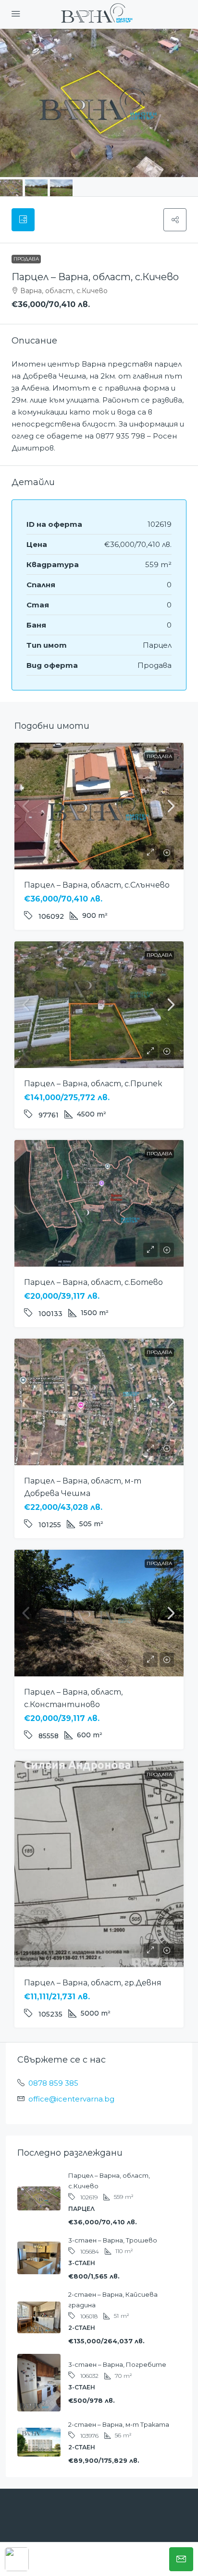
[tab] (23, 220)
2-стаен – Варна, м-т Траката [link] (119, 2424)
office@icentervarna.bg (71, 2099)
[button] (175, 220)
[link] (99, 806)
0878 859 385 (53, 2083)
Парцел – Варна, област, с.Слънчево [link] (97, 885)
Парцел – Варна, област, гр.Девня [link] (93, 1983)
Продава (26, 259)
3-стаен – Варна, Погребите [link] (117, 2364)
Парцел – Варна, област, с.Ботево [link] (93, 1282)
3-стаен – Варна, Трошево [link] (113, 2240)
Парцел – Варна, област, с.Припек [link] (93, 1084)
